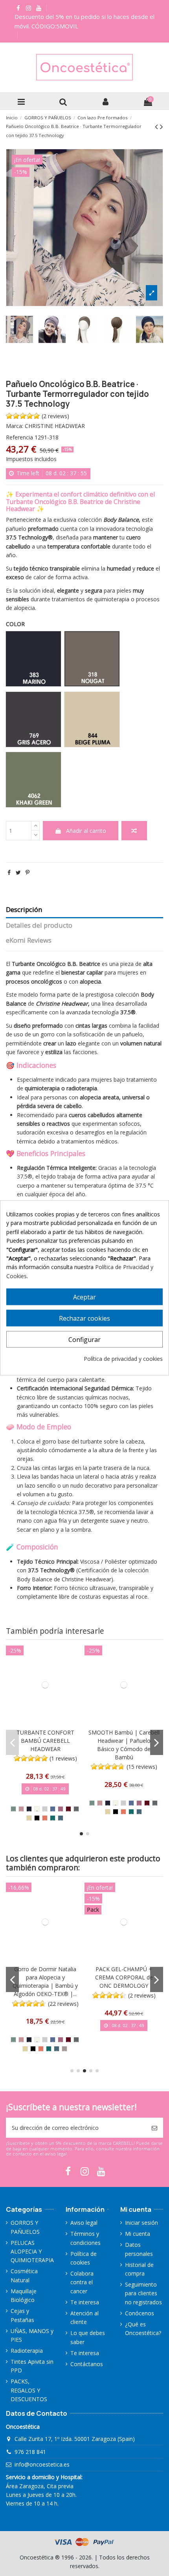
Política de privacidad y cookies (123, 1359)
